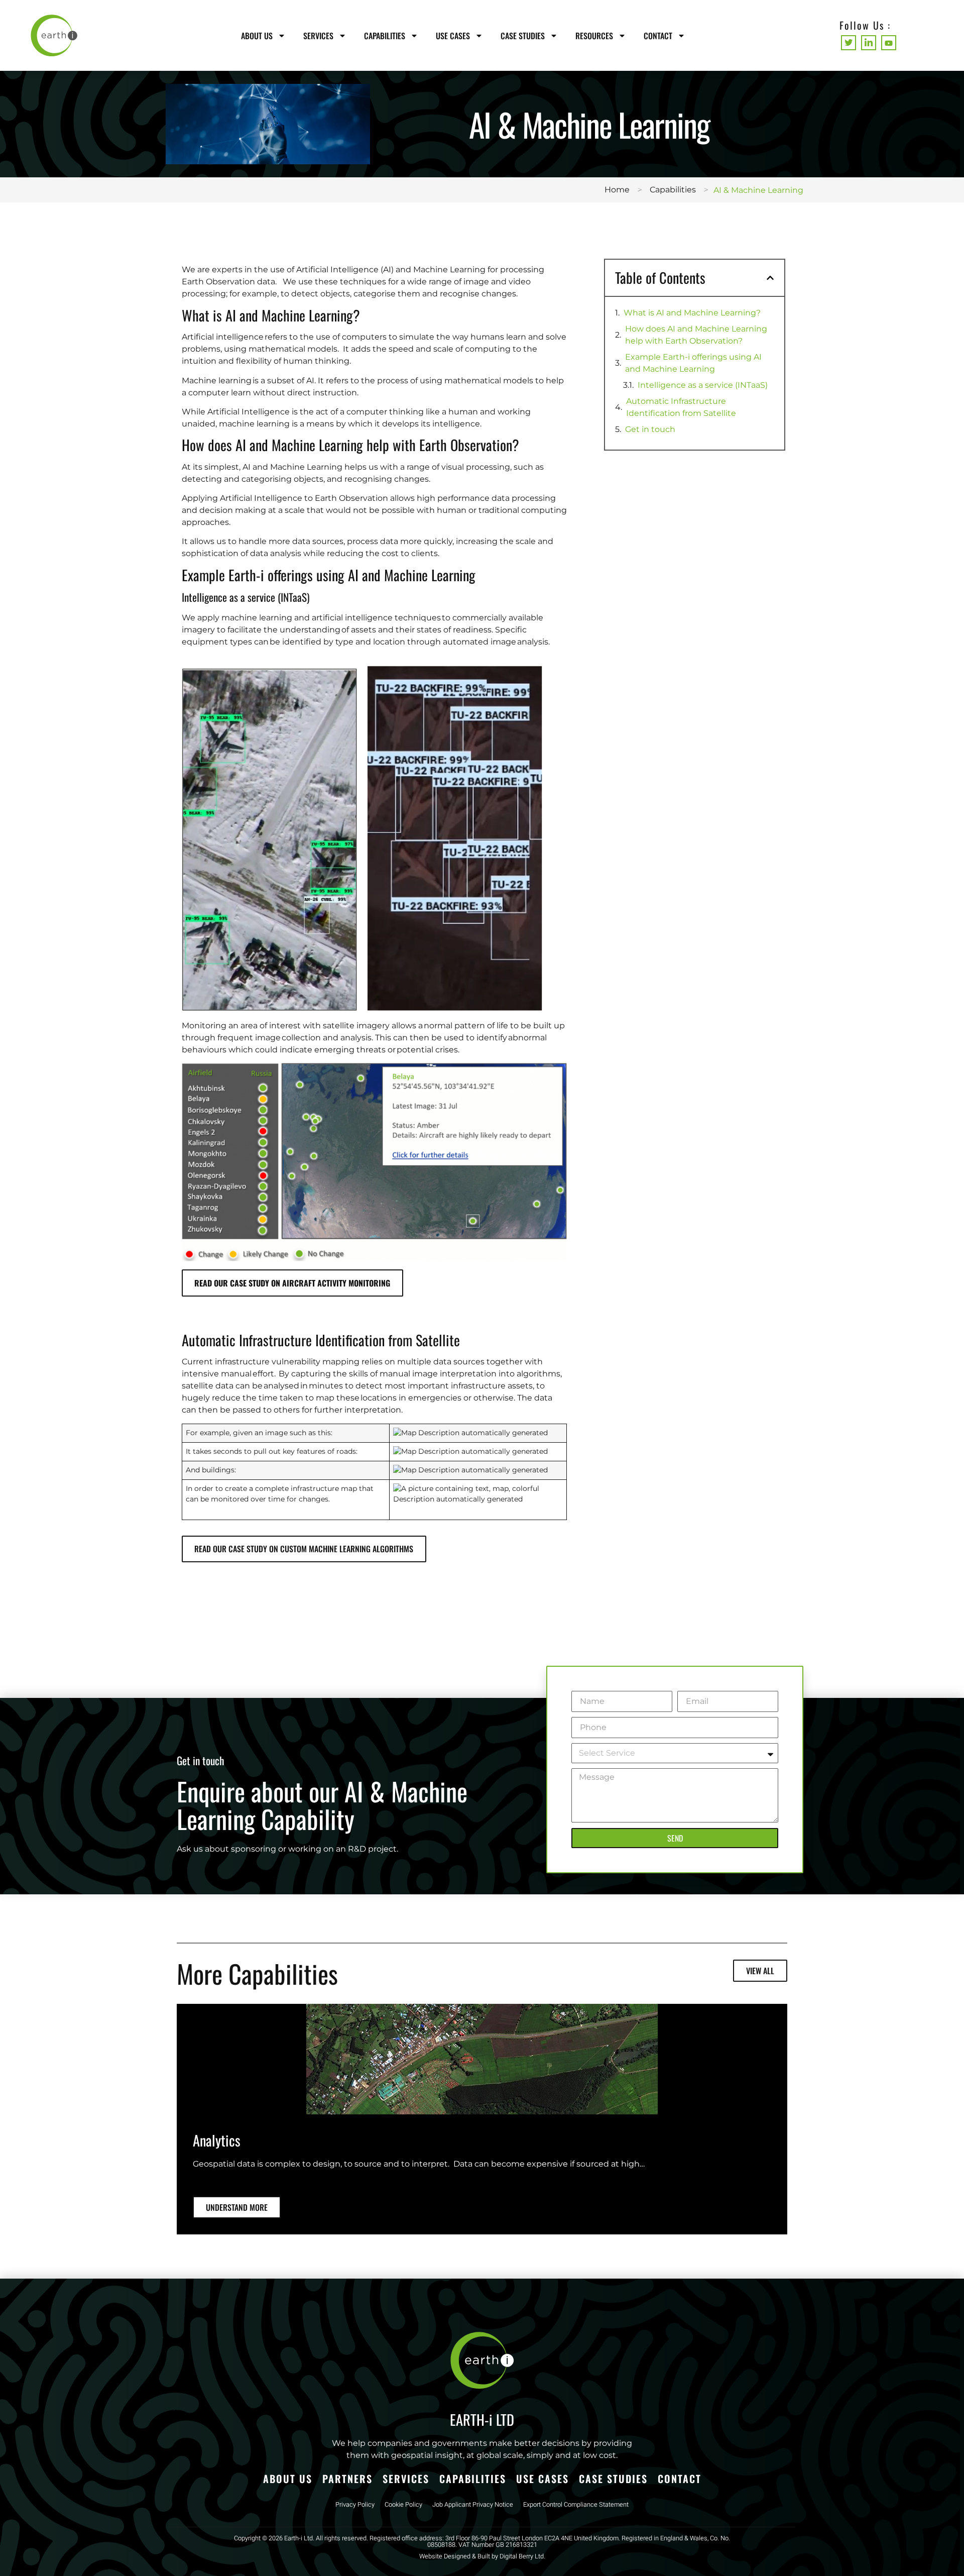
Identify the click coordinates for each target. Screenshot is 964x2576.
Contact (658, 36)
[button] (770, 278)
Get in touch (650, 429)
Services (318, 36)
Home (617, 190)
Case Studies (523, 36)
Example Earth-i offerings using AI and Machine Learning (693, 363)
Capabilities (385, 36)
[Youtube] (889, 43)
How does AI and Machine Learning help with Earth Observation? (696, 335)
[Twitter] (849, 43)
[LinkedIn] (869, 43)
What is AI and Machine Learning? (693, 313)
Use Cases (453, 36)
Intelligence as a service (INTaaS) (704, 385)
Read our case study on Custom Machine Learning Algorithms (304, 1549)
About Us (257, 36)
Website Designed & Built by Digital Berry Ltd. (482, 2556)
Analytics (217, 2140)
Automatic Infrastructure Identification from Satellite (682, 407)
